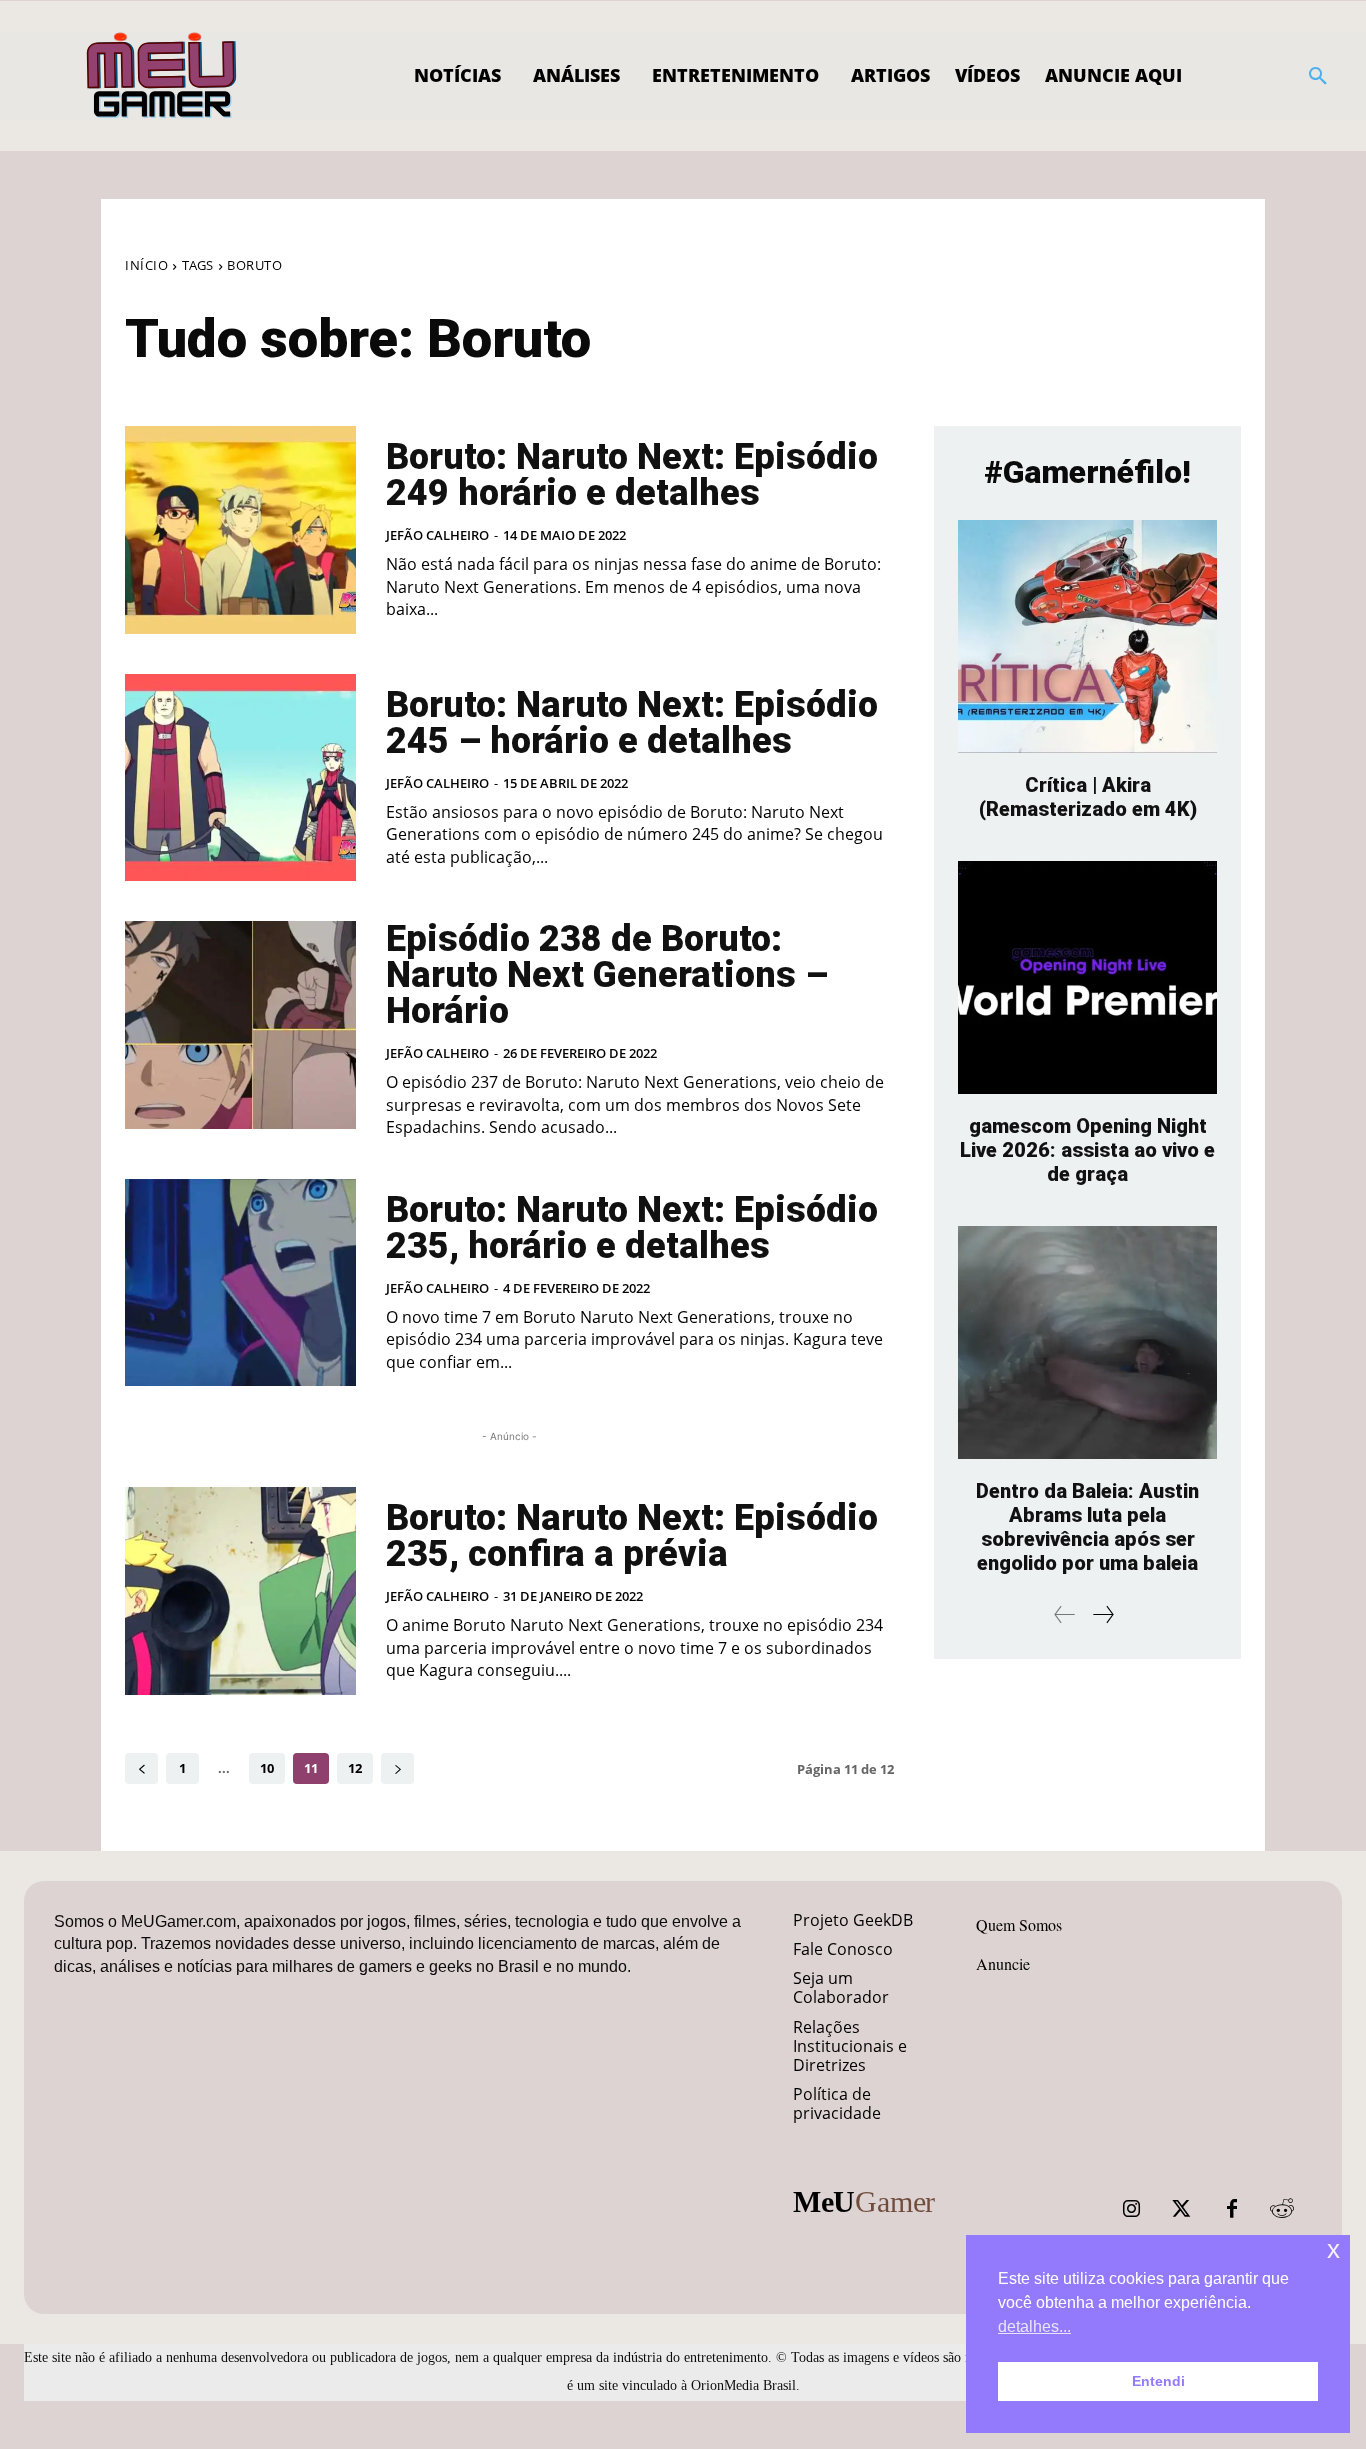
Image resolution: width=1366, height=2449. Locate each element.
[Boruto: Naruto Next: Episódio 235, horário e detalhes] (240, 1283)
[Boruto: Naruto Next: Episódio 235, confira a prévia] (240, 1591)
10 (267, 1768)
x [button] (1333, 2249)
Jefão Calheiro (437, 535)
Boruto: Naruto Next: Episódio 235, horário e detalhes (632, 1228)
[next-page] (397, 1768)
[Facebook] (1232, 2209)
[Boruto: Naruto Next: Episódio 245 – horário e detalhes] (240, 778)
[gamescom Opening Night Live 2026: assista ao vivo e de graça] (1087, 977)
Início (146, 265)
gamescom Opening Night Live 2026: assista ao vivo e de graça (1087, 1150)
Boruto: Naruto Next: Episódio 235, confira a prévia (632, 1536)
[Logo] (162, 76)
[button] (1318, 76)
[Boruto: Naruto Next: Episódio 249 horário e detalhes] (240, 530)
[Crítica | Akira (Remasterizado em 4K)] (1087, 636)
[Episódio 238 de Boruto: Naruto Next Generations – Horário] (240, 1025)
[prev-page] (141, 1768)
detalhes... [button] (1034, 2326)
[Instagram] (1132, 2209)
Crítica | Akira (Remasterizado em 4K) (1088, 797)
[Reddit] (1282, 2209)
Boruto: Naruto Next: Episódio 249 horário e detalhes (632, 475)
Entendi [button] (1158, 2381)
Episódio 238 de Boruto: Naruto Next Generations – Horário (607, 975)
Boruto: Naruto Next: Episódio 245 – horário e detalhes (632, 723)
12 (355, 1768)
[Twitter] (1182, 2209)
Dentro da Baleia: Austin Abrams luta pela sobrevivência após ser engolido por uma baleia (1087, 1527)
